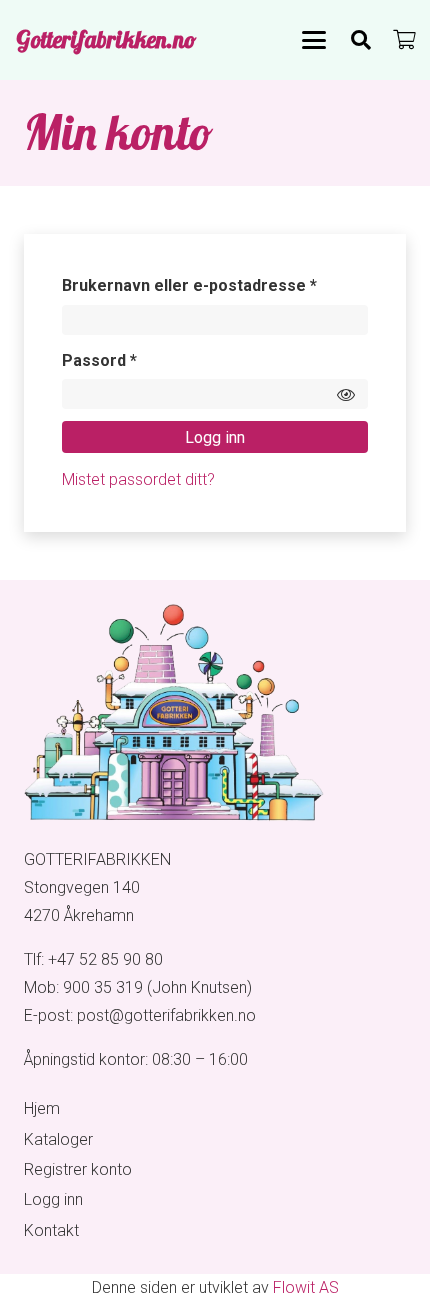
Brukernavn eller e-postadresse (215, 285)
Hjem (42, 1108)
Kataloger (58, 1139)
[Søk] (361, 40)
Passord (131, 360)
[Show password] (346, 394)
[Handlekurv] (405, 40)
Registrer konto (78, 1169)
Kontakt (51, 1230)
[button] (314, 40)
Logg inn (215, 437)
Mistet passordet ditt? (138, 479)
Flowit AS (306, 1287)
